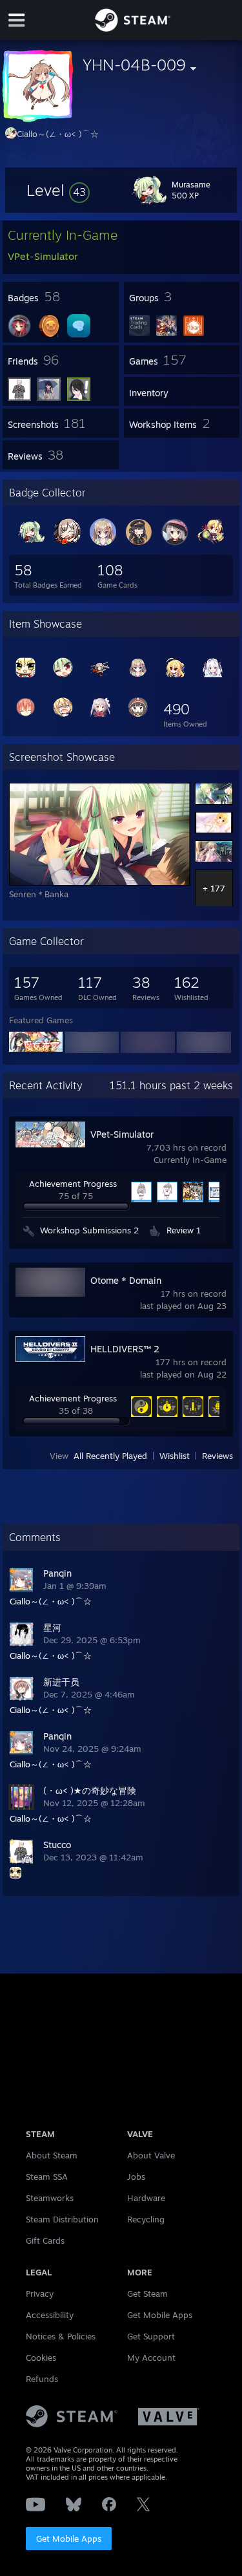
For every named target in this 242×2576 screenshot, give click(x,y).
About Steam (52, 2155)
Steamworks (50, 2198)
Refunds (42, 2379)
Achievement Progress (73, 1184)
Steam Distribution (62, 2219)
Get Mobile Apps (69, 2539)
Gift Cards (45, 2241)
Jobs (136, 2177)
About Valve (151, 2155)
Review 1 (184, 1230)
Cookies (41, 2358)
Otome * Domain (126, 1280)
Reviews (217, 1456)
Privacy (40, 2294)
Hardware (146, 2198)
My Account (151, 2358)
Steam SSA (47, 2177)
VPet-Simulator (122, 1134)
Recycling (146, 2219)
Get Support (151, 2336)
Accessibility (50, 2315)
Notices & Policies (61, 2336)
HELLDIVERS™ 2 (125, 1349)
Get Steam (147, 2294)
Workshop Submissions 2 (89, 1230)
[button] (58, 190)
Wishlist (175, 1456)
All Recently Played (110, 1456)
